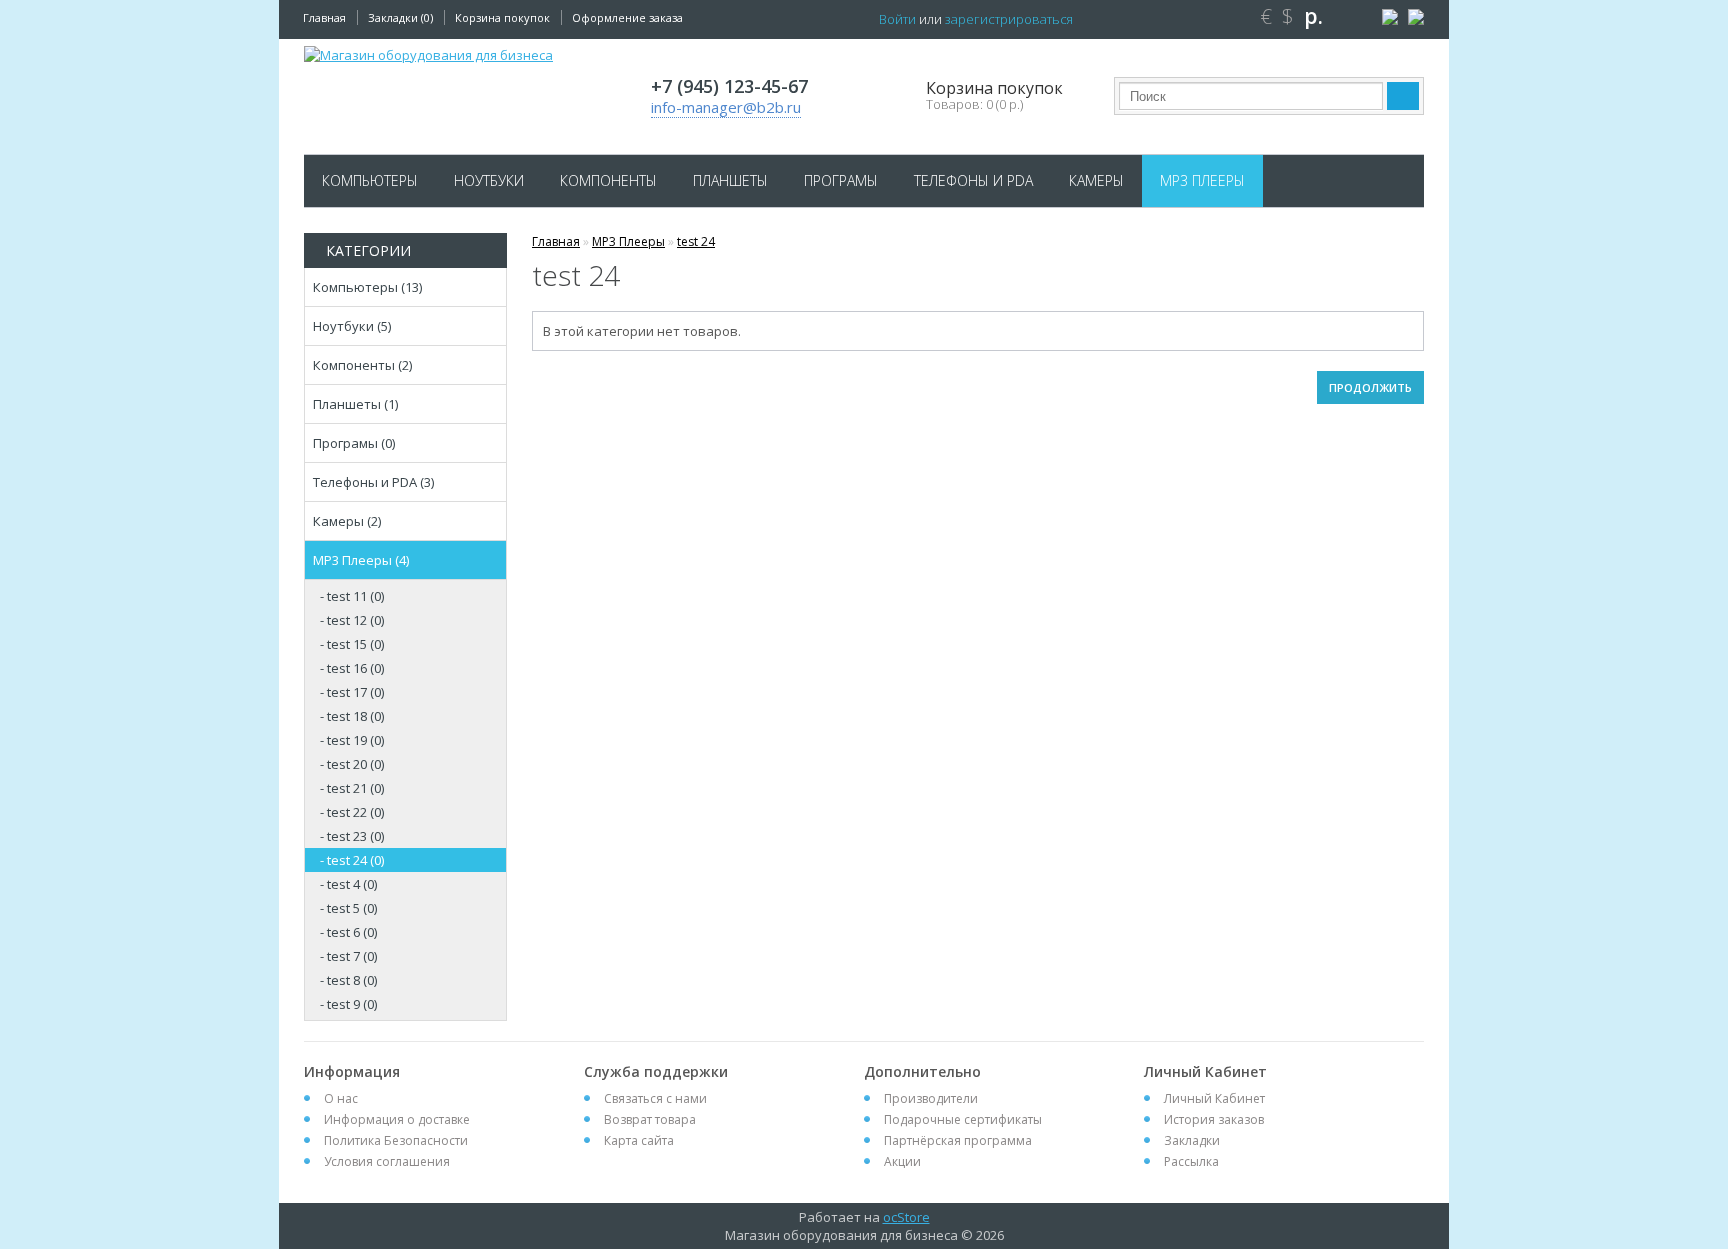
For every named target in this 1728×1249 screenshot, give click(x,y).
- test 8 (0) (348, 980)
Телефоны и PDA (973, 180)
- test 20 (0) (352, 764)
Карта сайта (639, 1140)
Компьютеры (370, 180)
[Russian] (1387, 17)
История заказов (1214, 1119)
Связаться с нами (655, 1098)
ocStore (906, 1217)
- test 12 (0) (352, 620)
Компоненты (608, 180)
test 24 (696, 241)
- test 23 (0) (352, 836)
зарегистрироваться (1009, 19)
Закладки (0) (400, 17)
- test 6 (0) (348, 932)
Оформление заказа (627, 17)
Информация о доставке (397, 1119)
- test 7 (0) (348, 956)
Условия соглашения (387, 1161)
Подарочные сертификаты (963, 1119)
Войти (897, 19)
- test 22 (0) (352, 812)
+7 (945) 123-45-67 (729, 86)
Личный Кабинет (1214, 1098)
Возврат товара (650, 1119)
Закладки (1192, 1140)
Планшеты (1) (355, 404)
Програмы (841, 180)
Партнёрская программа (958, 1140)
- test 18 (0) (352, 716)
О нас (341, 1098)
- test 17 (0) (352, 692)
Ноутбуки (489, 180)
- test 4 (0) (348, 884)
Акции (902, 1161)
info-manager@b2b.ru (726, 107)
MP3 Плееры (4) (361, 560)
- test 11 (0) (352, 596)
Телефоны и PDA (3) (373, 482)
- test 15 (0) (352, 644)
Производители (931, 1098)
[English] (1413, 17)
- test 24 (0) (352, 860)
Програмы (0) (354, 443)
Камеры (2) (347, 521)
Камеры (1096, 180)
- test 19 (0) (352, 740)
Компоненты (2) (362, 365)
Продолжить (1370, 387)
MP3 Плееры (1202, 180)
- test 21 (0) (352, 788)
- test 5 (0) (348, 908)
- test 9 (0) (348, 1004)
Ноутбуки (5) (352, 326)
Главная (324, 17)
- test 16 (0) (352, 668)
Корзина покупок (502, 17)
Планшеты (730, 180)
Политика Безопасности (396, 1140)
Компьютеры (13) (367, 287)
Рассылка (1191, 1161)
